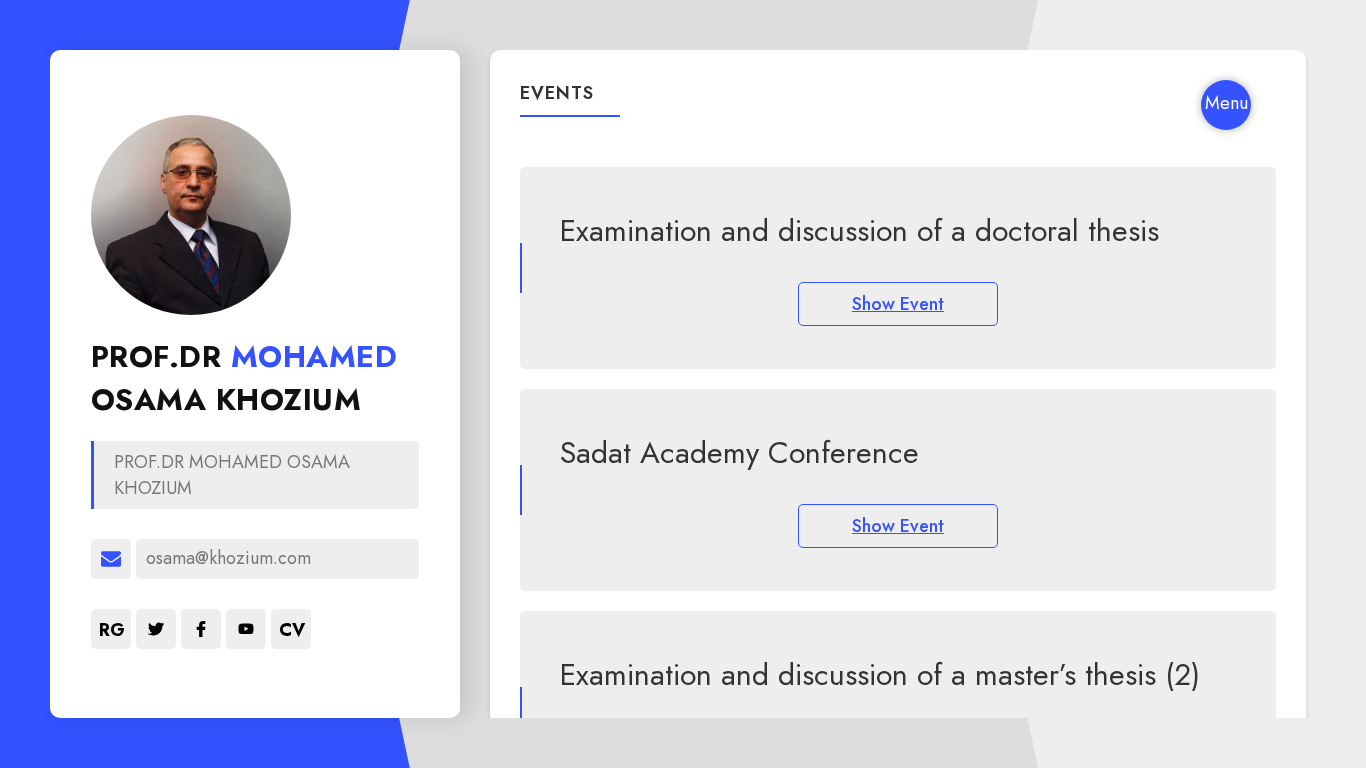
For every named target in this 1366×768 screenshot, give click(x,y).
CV (292, 630)
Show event (898, 304)
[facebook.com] (201, 629)
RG (112, 630)
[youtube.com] (246, 629)
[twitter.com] (156, 629)
